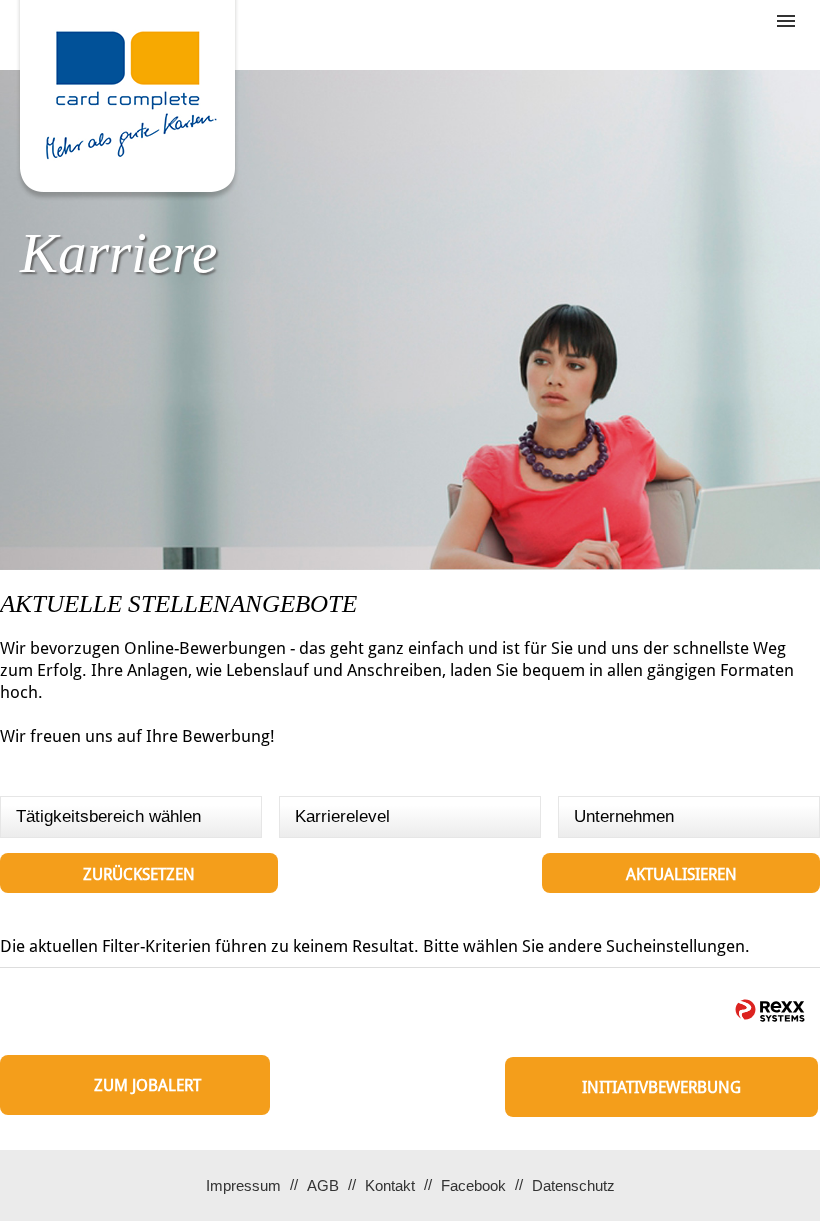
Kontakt (390, 1185)
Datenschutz (573, 1185)
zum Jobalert (147, 1085)
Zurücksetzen (139, 874)
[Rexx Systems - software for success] (770, 1010)
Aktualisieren (681, 874)
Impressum (243, 1185)
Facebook (473, 1185)
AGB (323, 1185)
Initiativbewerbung (661, 1087)
